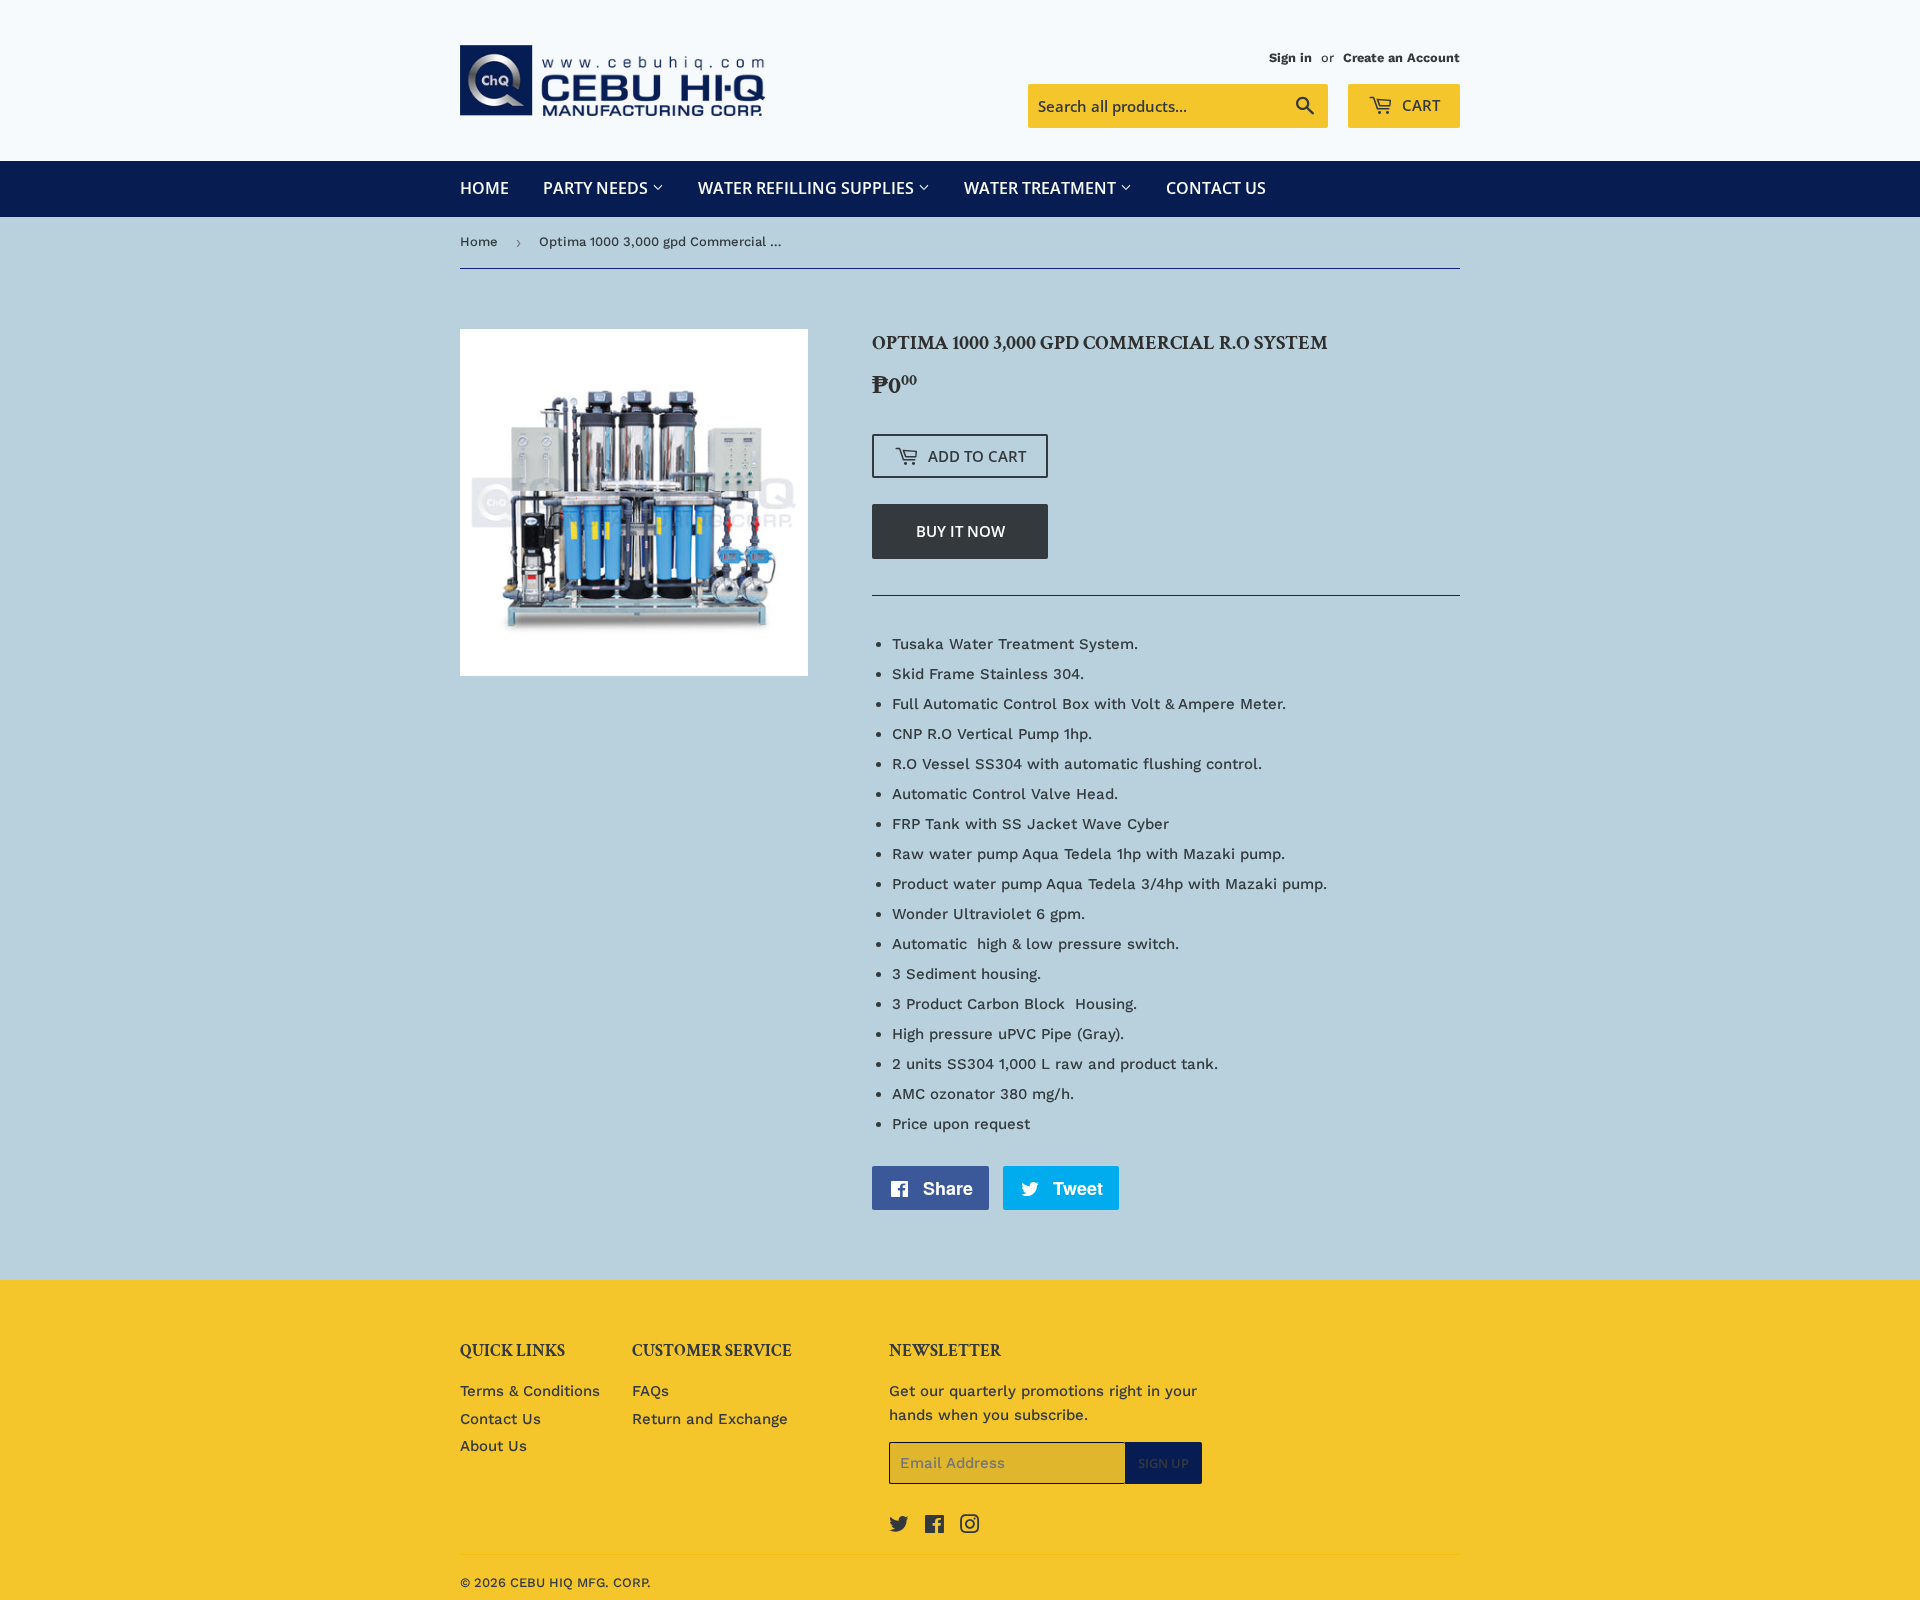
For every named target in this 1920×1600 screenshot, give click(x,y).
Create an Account (1401, 57)
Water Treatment (1042, 188)
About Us (493, 1446)
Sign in (1290, 57)
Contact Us (1216, 188)
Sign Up (1163, 1463)
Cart (1419, 105)
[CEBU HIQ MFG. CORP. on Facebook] (934, 1527)
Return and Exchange (710, 1419)
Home (484, 188)
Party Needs (597, 188)
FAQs (650, 1391)
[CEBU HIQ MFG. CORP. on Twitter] (899, 1527)
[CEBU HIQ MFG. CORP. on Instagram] (970, 1527)
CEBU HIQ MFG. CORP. (580, 1582)
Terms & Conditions (530, 1391)
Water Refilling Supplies (808, 188)
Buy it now (960, 531)
